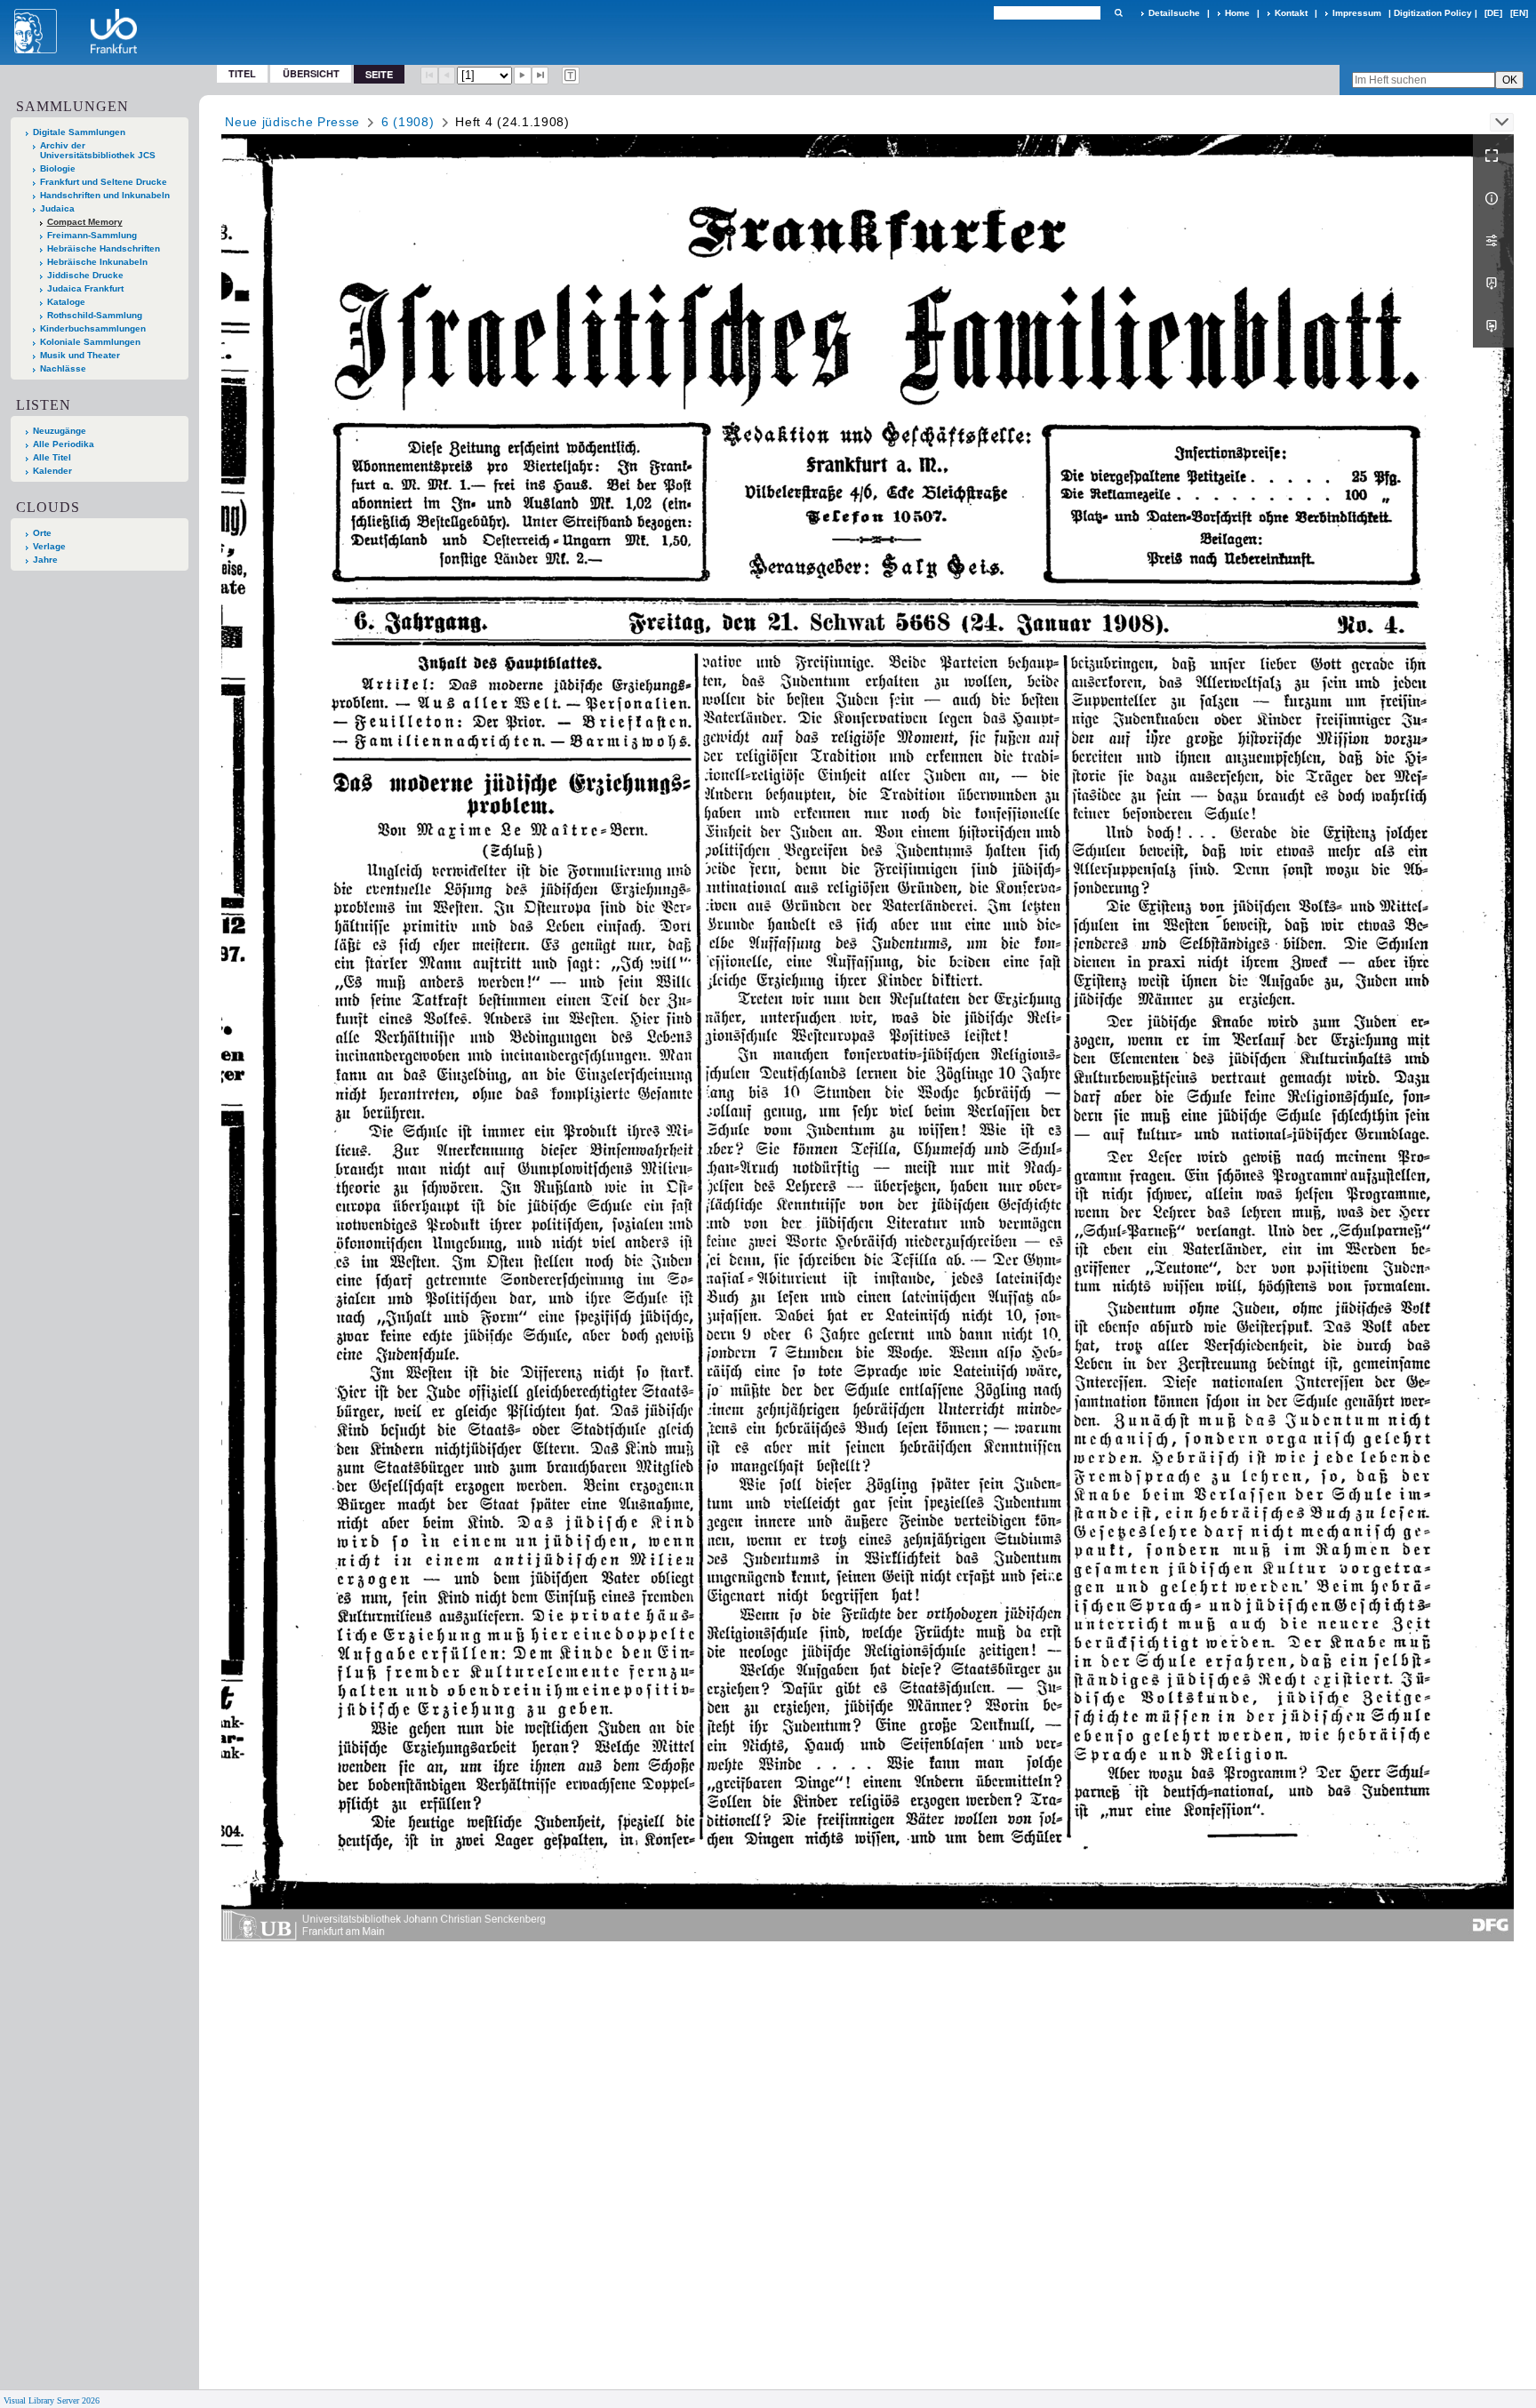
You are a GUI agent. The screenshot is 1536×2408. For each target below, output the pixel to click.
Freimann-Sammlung (92, 235)
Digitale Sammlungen (79, 132)
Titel (242, 73)
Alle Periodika (64, 444)
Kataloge (66, 302)
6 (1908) (408, 122)
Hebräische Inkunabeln (97, 262)
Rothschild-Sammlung (95, 315)
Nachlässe (63, 368)
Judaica (57, 208)
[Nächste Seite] (523, 76)
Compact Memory (85, 222)
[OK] (1118, 13)
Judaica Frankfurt (85, 288)
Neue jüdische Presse (292, 122)
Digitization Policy (1433, 13)
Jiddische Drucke (85, 275)
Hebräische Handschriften (104, 248)
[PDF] (1493, 284)
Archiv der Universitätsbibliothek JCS (98, 150)
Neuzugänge (60, 431)
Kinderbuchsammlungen (93, 328)
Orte (42, 533)
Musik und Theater (80, 355)
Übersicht (311, 73)
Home (1237, 13)
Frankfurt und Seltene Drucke (104, 182)
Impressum (1357, 13)
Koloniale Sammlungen (90, 342)
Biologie (58, 168)
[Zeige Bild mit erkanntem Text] (571, 76)
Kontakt (1291, 13)
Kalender (52, 471)
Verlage (49, 546)
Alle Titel (52, 457)
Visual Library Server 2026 (52, 2400)
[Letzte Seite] (540, 76)
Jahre (45, 560)
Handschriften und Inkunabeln (105, 195)
